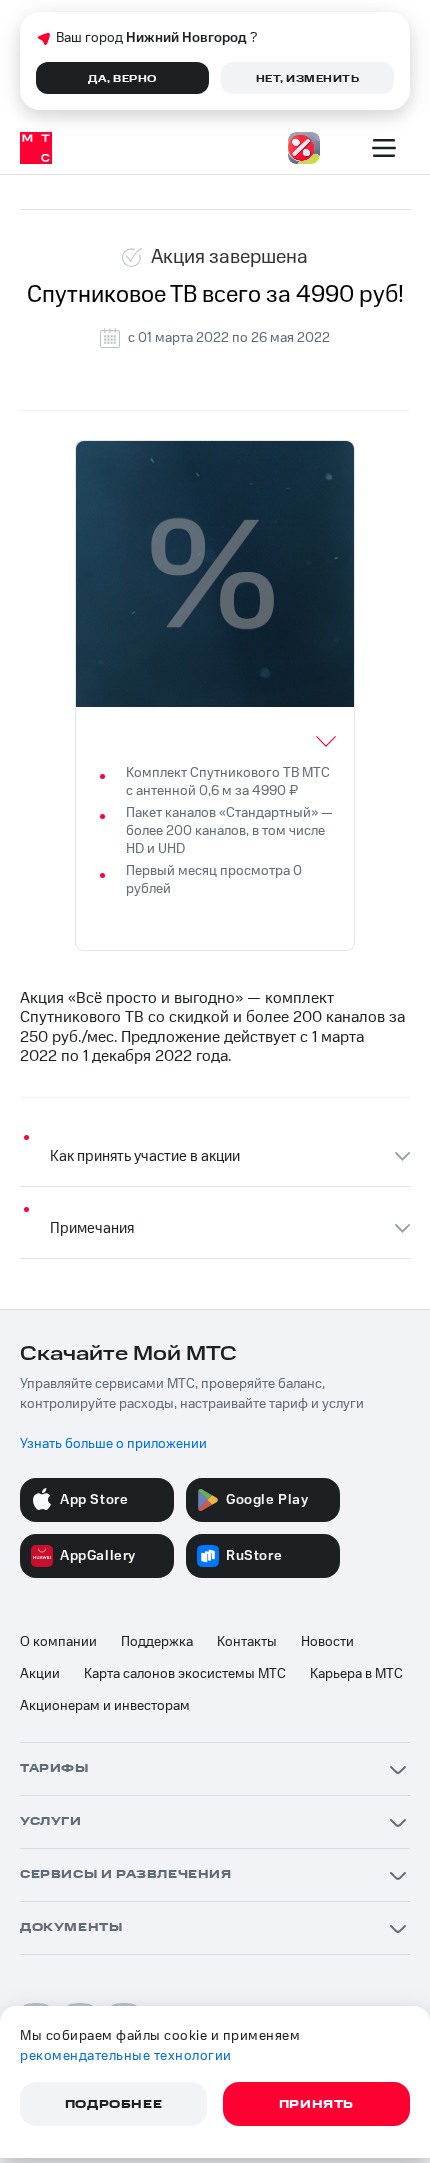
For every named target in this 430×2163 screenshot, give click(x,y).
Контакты (247, 1642)
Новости (327, 1642)
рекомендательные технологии (126, 2056)
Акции (40, 1674)
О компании (58, 1642)
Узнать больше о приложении (113, 1444)
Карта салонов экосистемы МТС (185, 1674)
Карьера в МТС (356, 1674)
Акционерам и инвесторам (105, 1706)
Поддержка (157, 1642)
